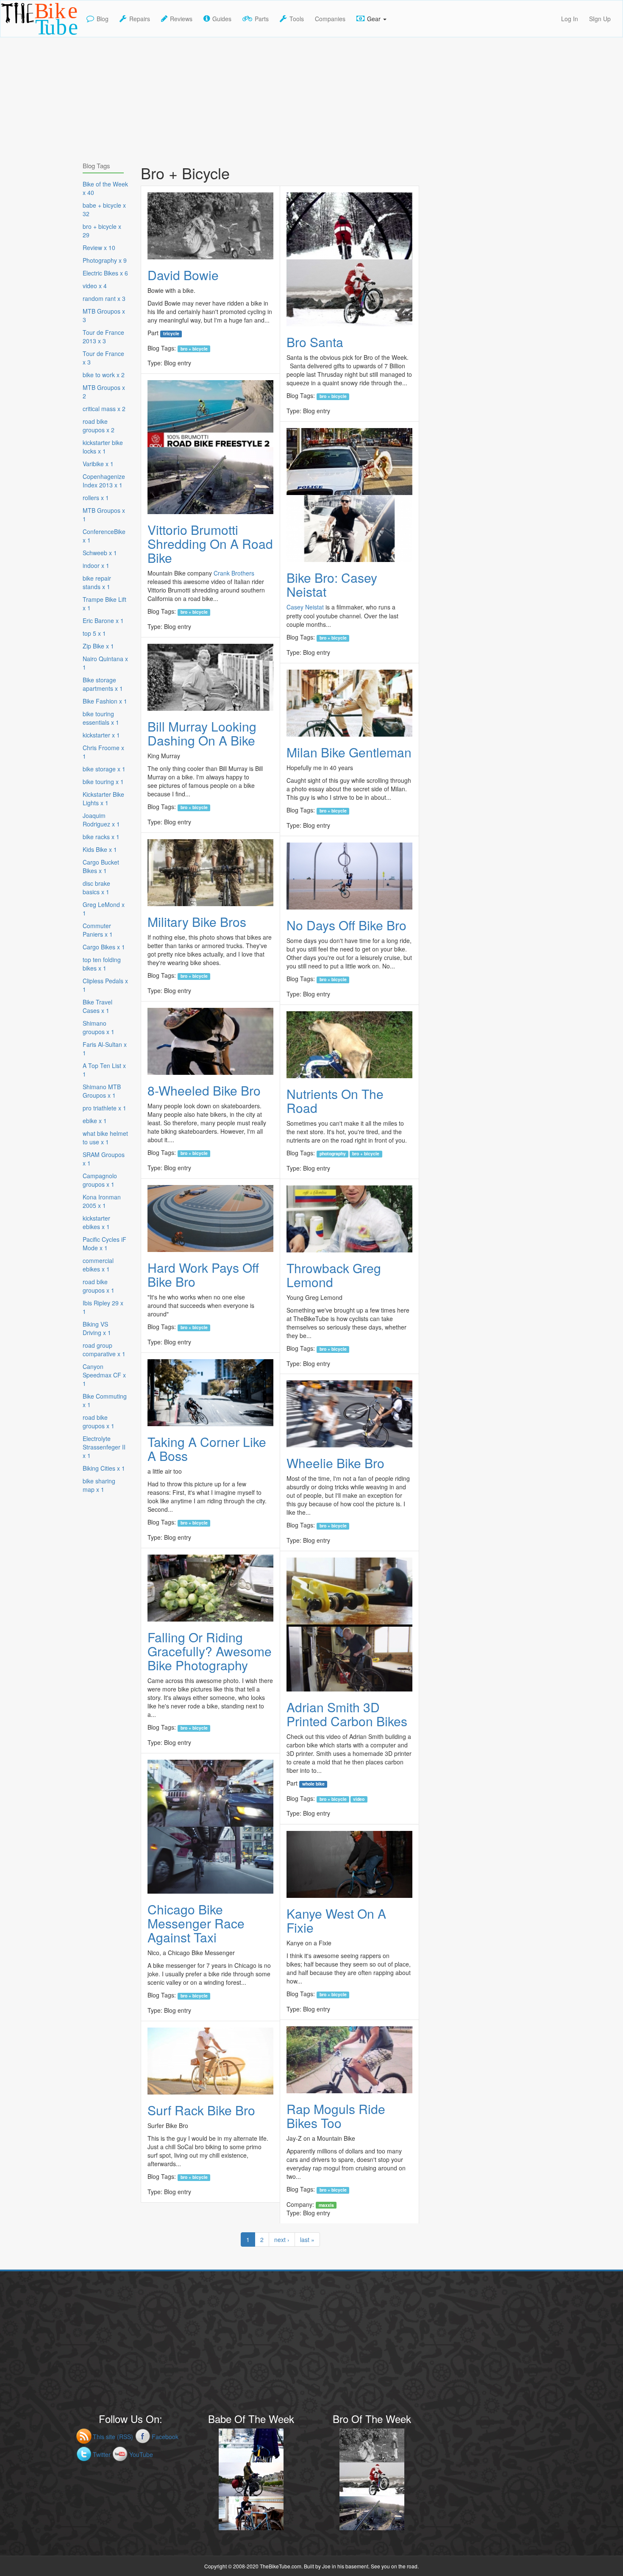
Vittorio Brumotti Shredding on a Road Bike (210, 544)
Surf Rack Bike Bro (201, 2110)
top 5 (94, 633)
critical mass (104, 409)
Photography (333, 1154)
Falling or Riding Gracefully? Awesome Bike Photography (210, 1651)
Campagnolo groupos (100, 1180)
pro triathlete (104, 1108)
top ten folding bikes (102, 964)
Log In (570, 19)
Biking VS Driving (97, 1328)
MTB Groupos (104, 315)
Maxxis (326, 2205)
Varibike (98, 464)
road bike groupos (99, 426)
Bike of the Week (105, 188)
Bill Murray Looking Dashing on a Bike (202, 733)
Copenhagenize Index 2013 (104, 481)
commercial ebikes (98, 1265)
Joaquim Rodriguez (101, 820)
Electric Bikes (105, 273)
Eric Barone (103, 620)
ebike (95, 1121)
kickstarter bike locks (103, 447)
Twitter (102, 2454)
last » (307, 2239)
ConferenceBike (104, 536)
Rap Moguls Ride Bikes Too (336, 2116)
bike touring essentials (101, 718)
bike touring (103, 782)
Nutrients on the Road (335, 1101)
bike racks (101, 837)
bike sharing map (99, 1485)
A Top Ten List (104, 1070)
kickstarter (101, 735)
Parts (262, 19)
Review (99, 248)
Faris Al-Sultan (105, 1049)
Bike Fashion (105, 701)
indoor (96, 565)
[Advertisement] (311, 97)
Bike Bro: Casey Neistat (332, 584)
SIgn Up (600, 19)
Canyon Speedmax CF (104, 1375)
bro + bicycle (194, 348)
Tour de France (103, 358)
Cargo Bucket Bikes (101, 866)
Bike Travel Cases (97, 1006)
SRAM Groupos (104, 1159)
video (359, 1799)
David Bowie (183, 275)
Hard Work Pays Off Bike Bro (203, 1274)
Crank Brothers (234, 573)
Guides (222, 19)
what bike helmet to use (105, 1138)
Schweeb (100, 553)
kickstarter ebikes (96, 1222)
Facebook (165, 2437)
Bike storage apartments (103, 684)
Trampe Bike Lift (104, 604)
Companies (330, 19)
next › (282, 2239)
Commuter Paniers (98, 930)
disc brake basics (96, 887)
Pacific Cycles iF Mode (104, 1243)
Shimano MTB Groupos (102, 1091)
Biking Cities (104, 1468)
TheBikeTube (23, 36)
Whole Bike (313, 1784)
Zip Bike (98, 646)
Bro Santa (315, 342)
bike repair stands (97, 582)
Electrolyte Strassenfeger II (104, 1447)
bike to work (104, 375)
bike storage (104, 769)
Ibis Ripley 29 (103, 1307)
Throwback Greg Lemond (334, 1275)
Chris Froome (103, 752)
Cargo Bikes (104, 947)
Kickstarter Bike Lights (103, 798)
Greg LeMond (104, 909)
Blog (103, 19)
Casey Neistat (305, 607)
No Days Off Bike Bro (346, 925)
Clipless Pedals (105, 985)
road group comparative (104, 1349)
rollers (96, 498)
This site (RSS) (113, 2437)
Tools (297, 19)
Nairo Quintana (105, 663)
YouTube (141, 2454)
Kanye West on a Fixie (336, 1920)
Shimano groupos (99, 1027)
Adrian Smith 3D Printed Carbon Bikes (347, 1714)
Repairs (140, 19)
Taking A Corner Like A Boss (207, 1449)
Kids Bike (100, 849)
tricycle (171, 334)
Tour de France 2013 (103, 337)
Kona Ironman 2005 (102, 1201)
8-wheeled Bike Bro (204, 1090)
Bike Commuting (105, 1400)
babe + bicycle (104, 209)
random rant (104, 298)
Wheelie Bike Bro (335, 1463)
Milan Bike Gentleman (349, 752)
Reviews (181, 19)
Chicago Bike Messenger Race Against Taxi (196, 1923)
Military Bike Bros (197, 922)
